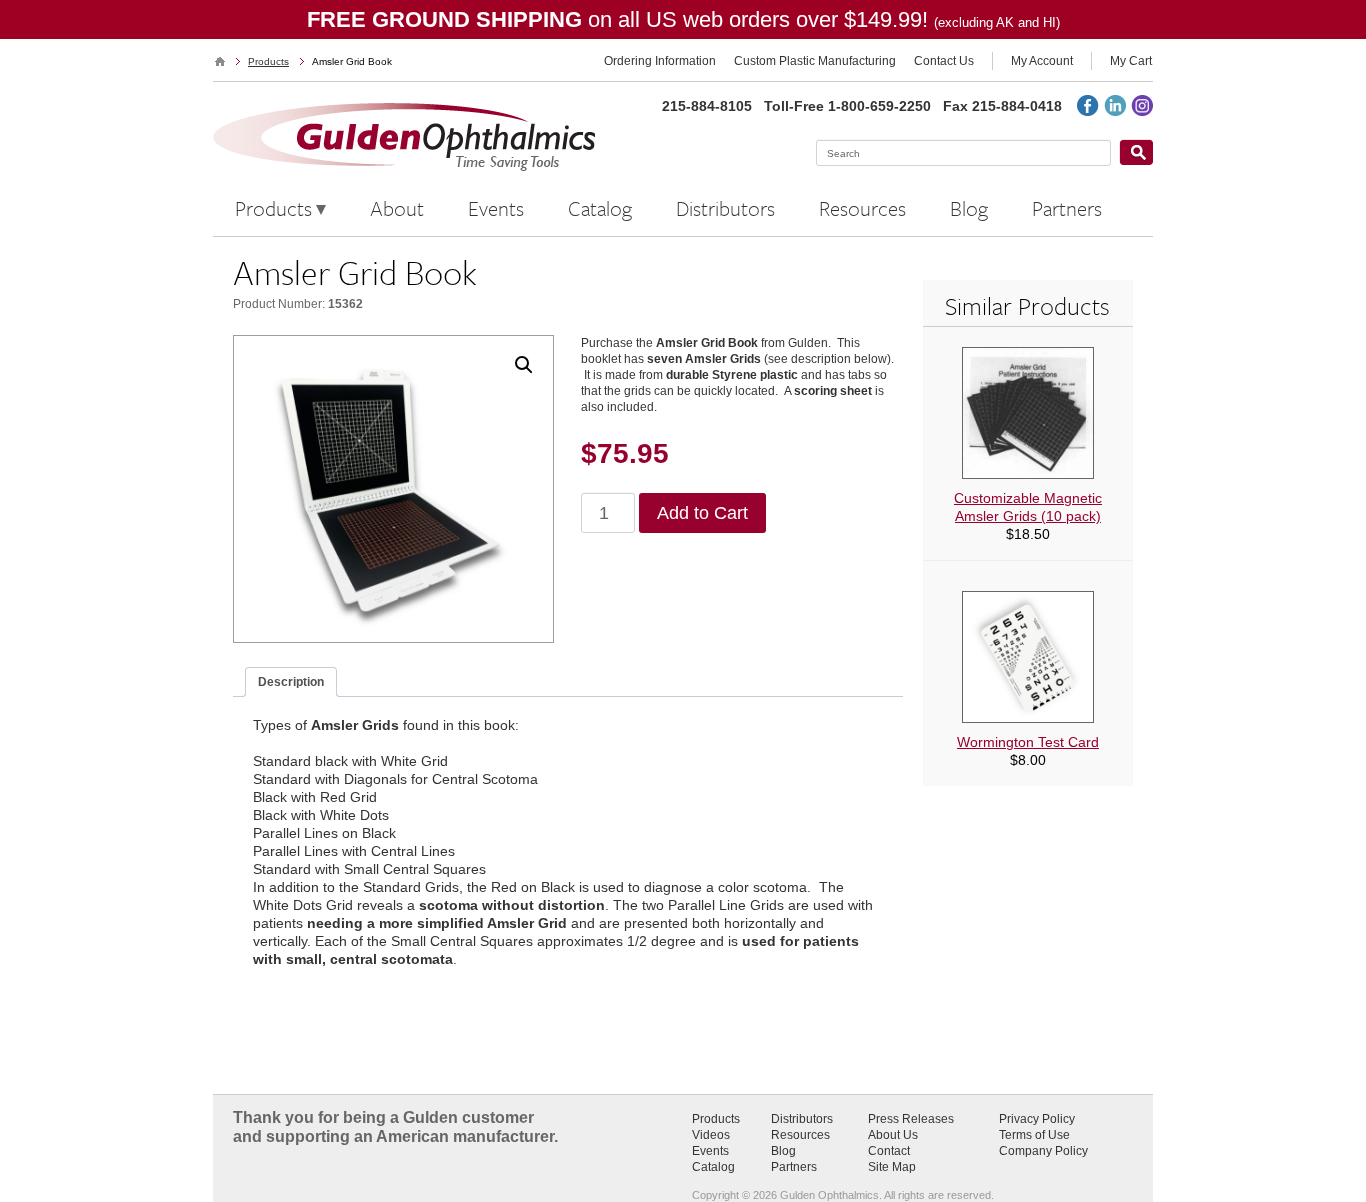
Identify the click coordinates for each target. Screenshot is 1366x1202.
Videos (711, 1135)
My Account (1042, 61)
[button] (524, 365)
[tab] (291, 682)
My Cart (1131, 61)
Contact (889, 1151)
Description (291, 682)
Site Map (892, 1167)
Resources (800, 1135)
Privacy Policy (1037, 1119)
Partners (794, 1167)
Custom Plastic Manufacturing (815, 61)
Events (710, 1151)
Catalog (713, 1167)
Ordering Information (660, 61)
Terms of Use (1034, 1135)
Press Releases (911, 1119)
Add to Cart (702, 513)
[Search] (1136, 152)
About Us (893, 1135)
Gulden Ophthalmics (220, 61)
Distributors (802, 1119)
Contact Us (944, 61)
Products (268, 61)
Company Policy (1043, 1151)
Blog (783, 1151)
